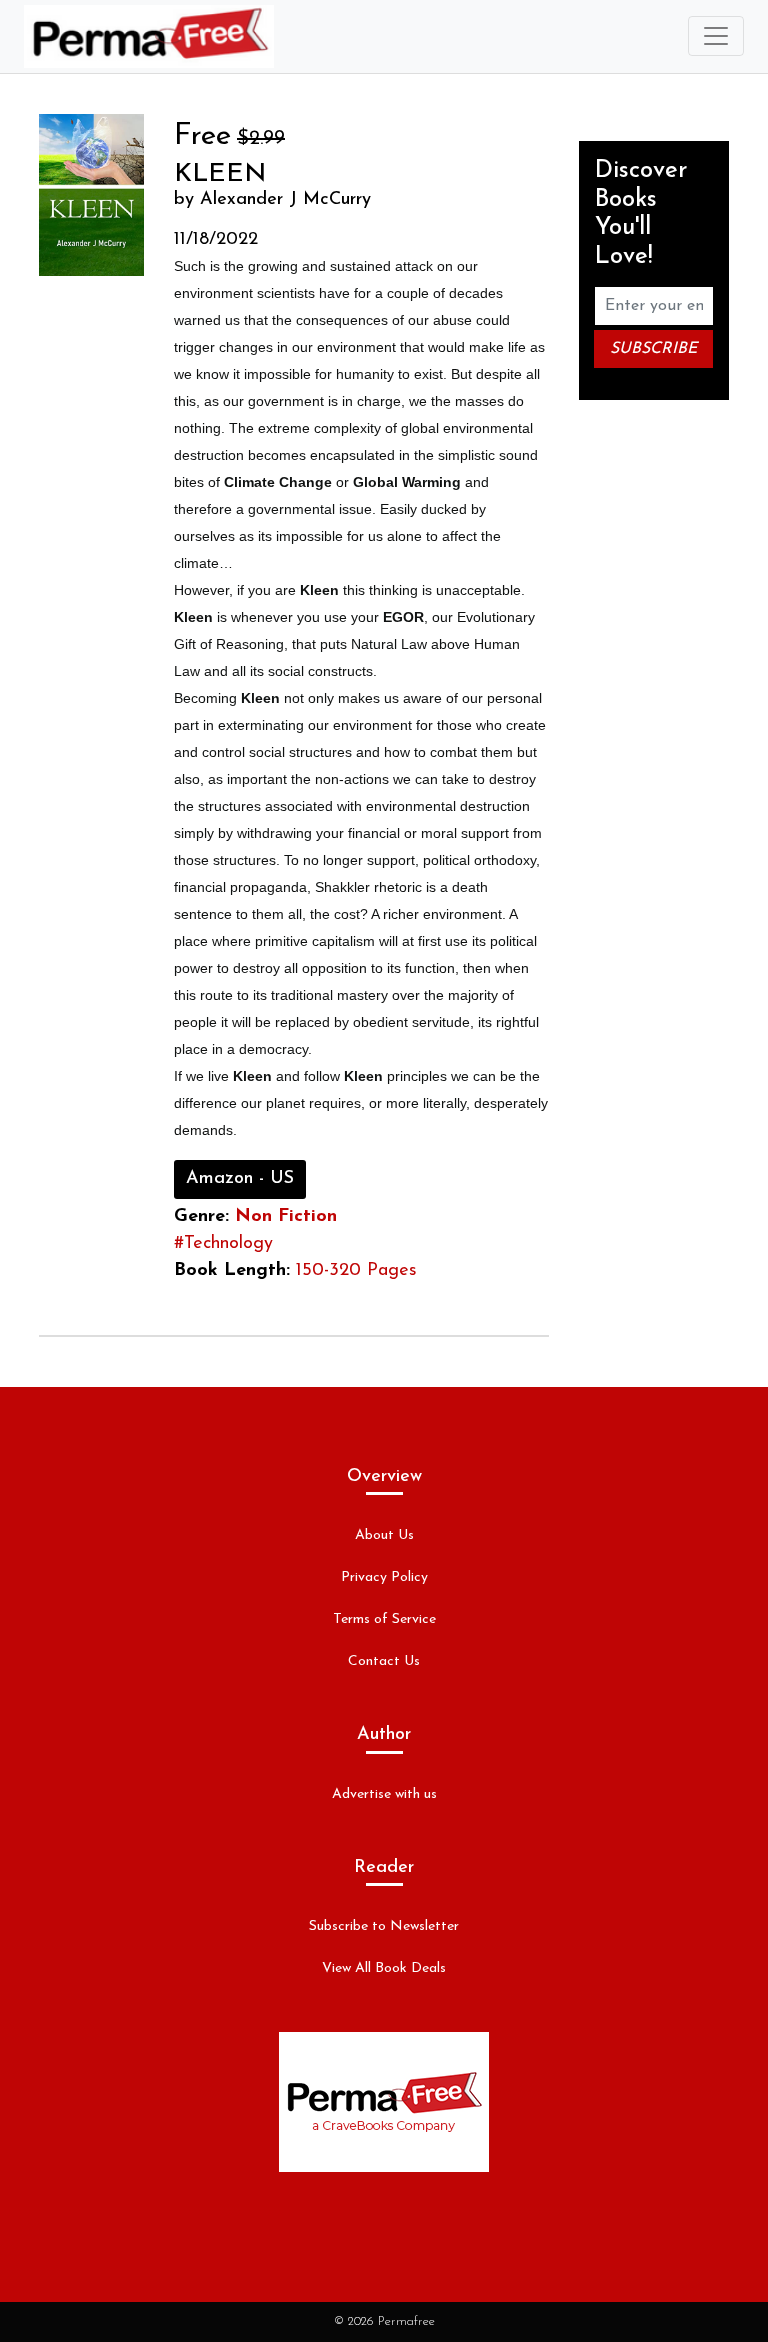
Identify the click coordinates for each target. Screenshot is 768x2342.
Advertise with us (384, 1794)
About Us (384, 1535)
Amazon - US (240, 1179)
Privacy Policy (384, 1577)
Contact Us (384, 1661)
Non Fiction (286, 1217)
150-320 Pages (356, 1271)
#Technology (223, 1244)
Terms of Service (384, 1619)
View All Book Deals (384, 1968)
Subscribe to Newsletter (384, 1926)
